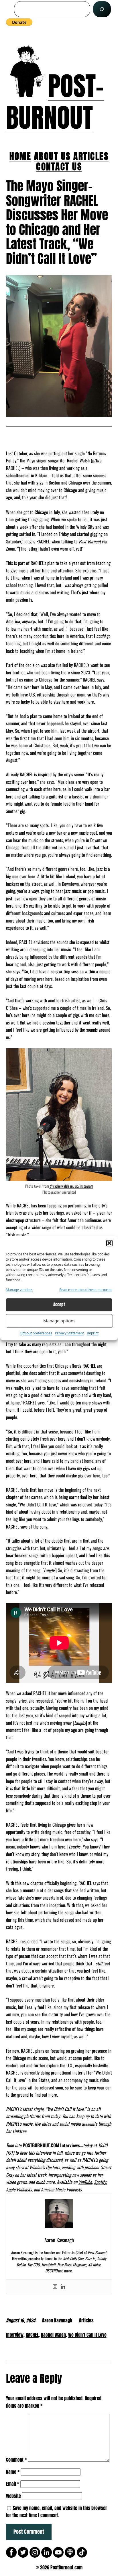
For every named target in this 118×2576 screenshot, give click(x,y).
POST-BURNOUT (55, 102)
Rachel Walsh (53, 2335)
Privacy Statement (69, 1333)
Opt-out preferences (36, 1333)
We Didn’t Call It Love (87, 2335)
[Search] (102, 9)
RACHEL (32, 2335)
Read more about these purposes (86, 1290)
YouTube (85, 2182)
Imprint (93, 1333)
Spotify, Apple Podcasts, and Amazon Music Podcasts (56, 2186)
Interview (15, 2335)
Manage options (59, 1321)
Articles (86, 2320)
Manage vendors (19, 1290)
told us (58, 475)
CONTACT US (59, 166)
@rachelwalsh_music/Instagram (71, 1186)
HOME (20, 156)
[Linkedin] (63, 2287)
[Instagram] (55, 2287)
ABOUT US (52, 156)
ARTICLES (91, 156)
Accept (59, 1305)
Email (13, 2484)
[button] (109, 1243)
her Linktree (16, 2131)
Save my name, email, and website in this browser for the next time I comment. (57, 2512)
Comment (16, 2460)
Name (13, 2472)
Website (13, 2496)
